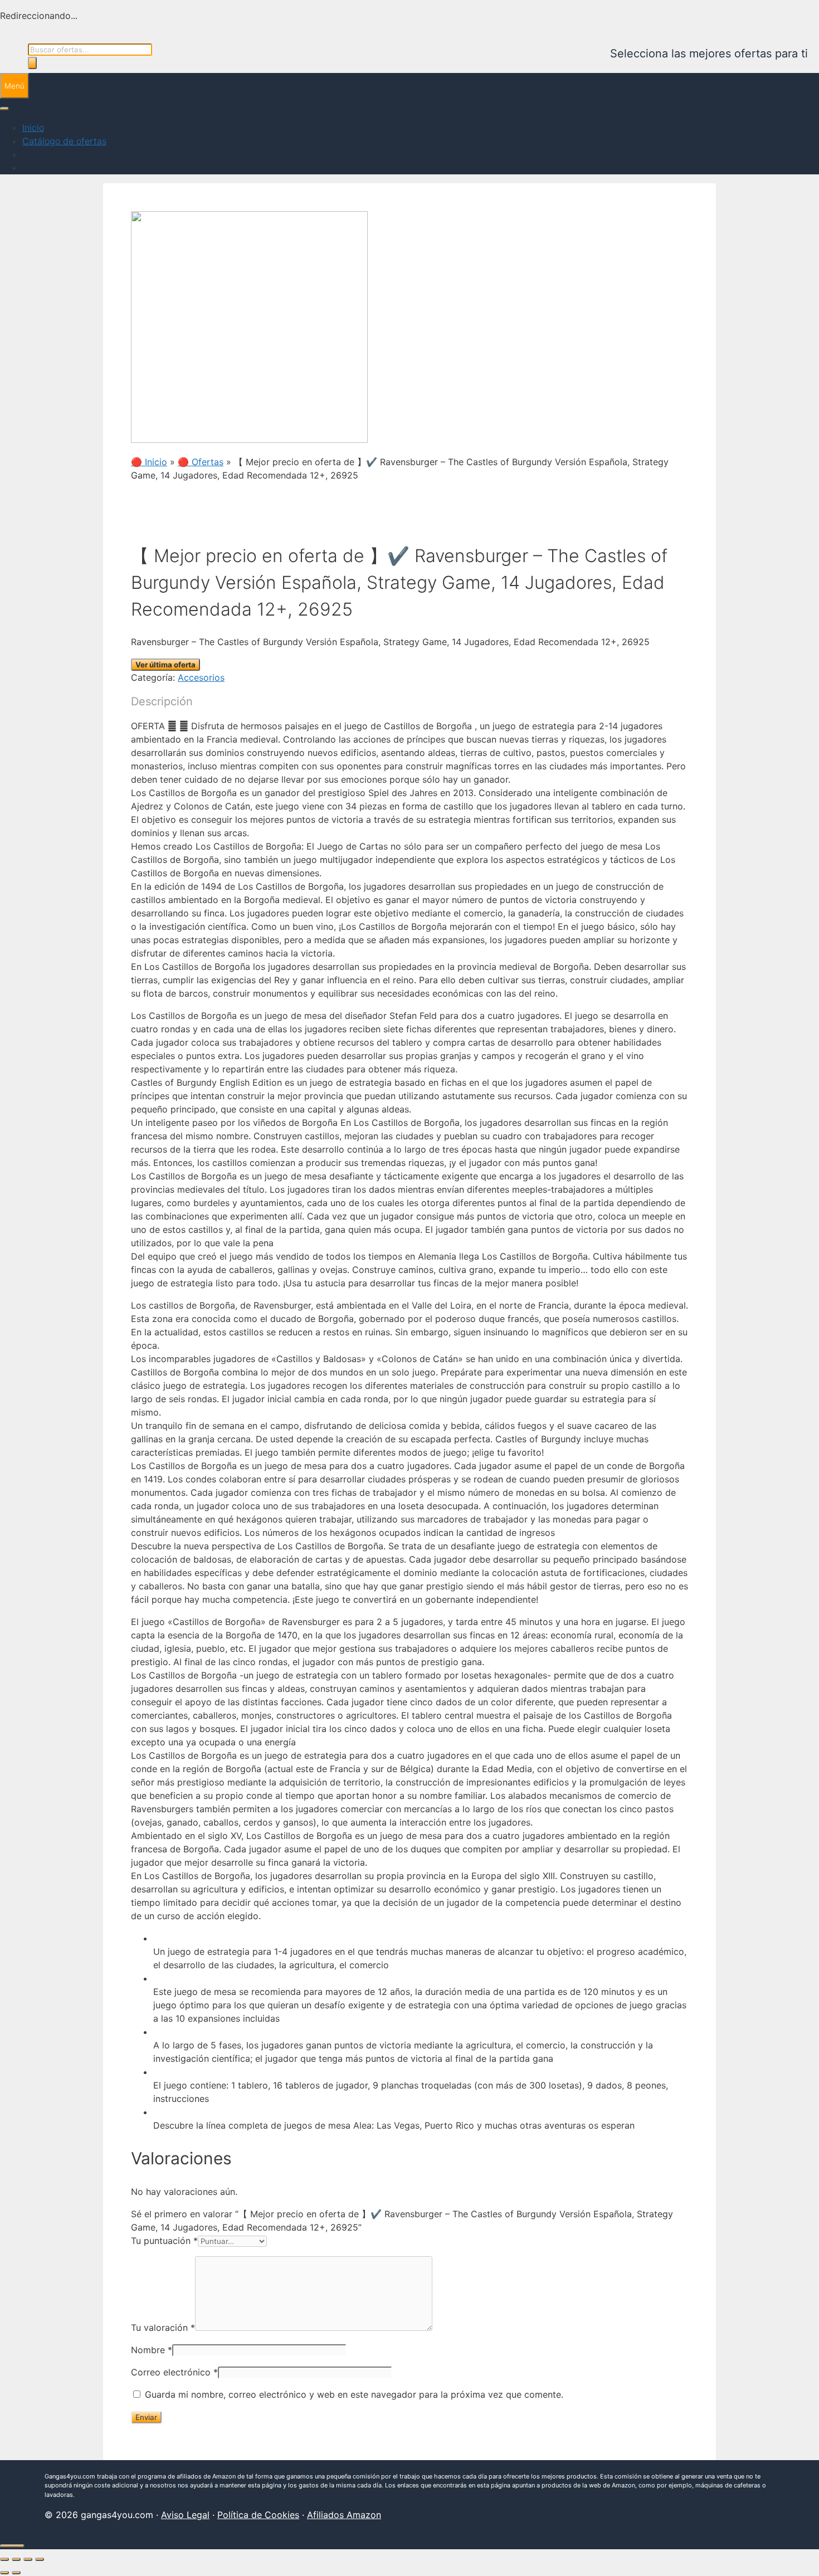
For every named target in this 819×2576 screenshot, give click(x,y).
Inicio (33, 128)
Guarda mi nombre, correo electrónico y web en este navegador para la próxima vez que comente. (354, 2394)
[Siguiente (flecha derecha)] (16, 2573)
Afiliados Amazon (344, 2515)
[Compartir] (28, 2559)
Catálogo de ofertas (64, 141)
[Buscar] (32, 63)
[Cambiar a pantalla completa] (16, 2559)
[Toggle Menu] (4, 109)
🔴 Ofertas (201, 462)
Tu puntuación (164, 2241)
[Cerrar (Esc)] (40, 2559)
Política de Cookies (258, 2515)
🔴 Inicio (149, 462)
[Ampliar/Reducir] (4, 2559)
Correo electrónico (174, 2372)
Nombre (152, 2350)
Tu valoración (163, 2328)
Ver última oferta (165, 665)
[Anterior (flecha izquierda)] (4, 2573)
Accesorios (201, 677)
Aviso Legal (185, 2515)
